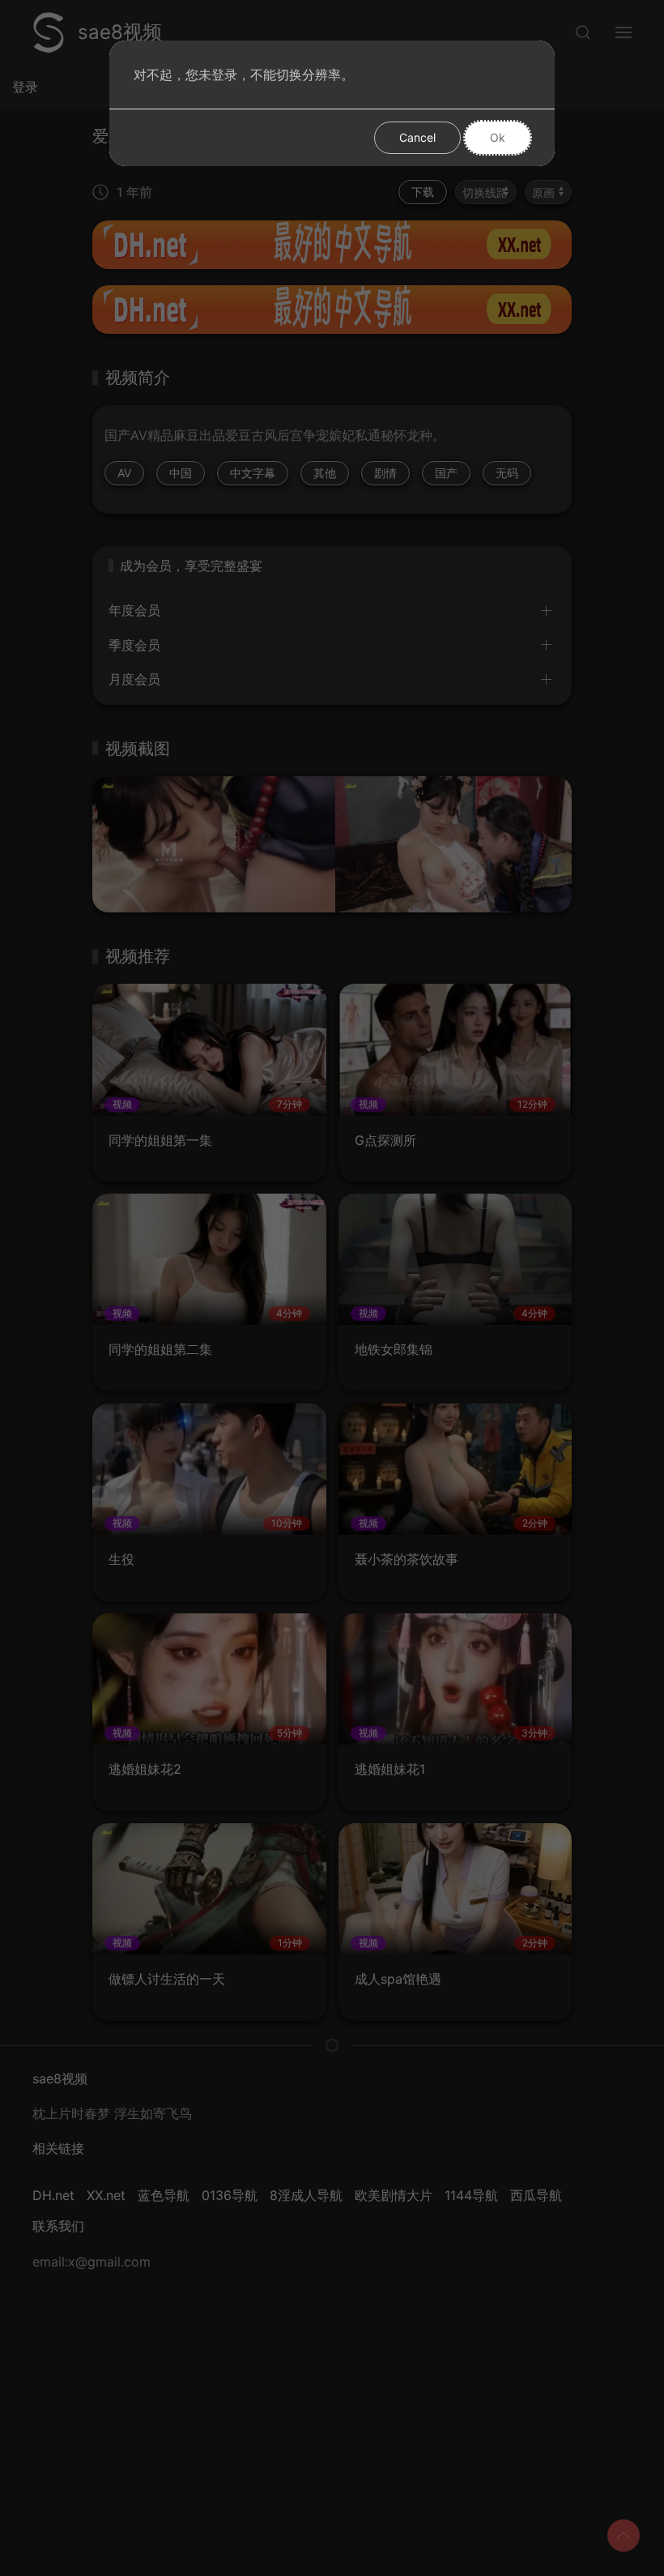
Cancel (417, 137)
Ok (498, 137)
